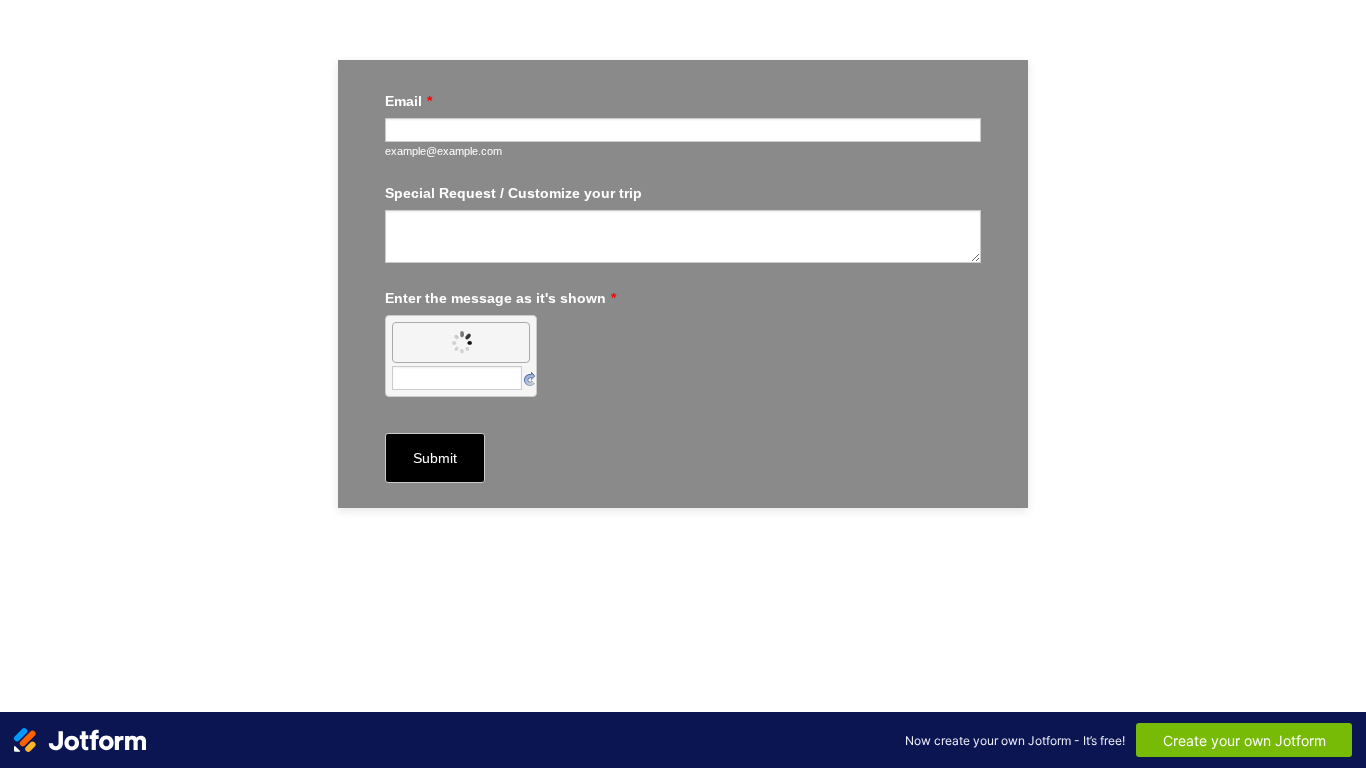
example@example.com (443, 151)
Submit (435, 458)
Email (408, 101)
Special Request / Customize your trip (513, 193)
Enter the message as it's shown (500, 298)
